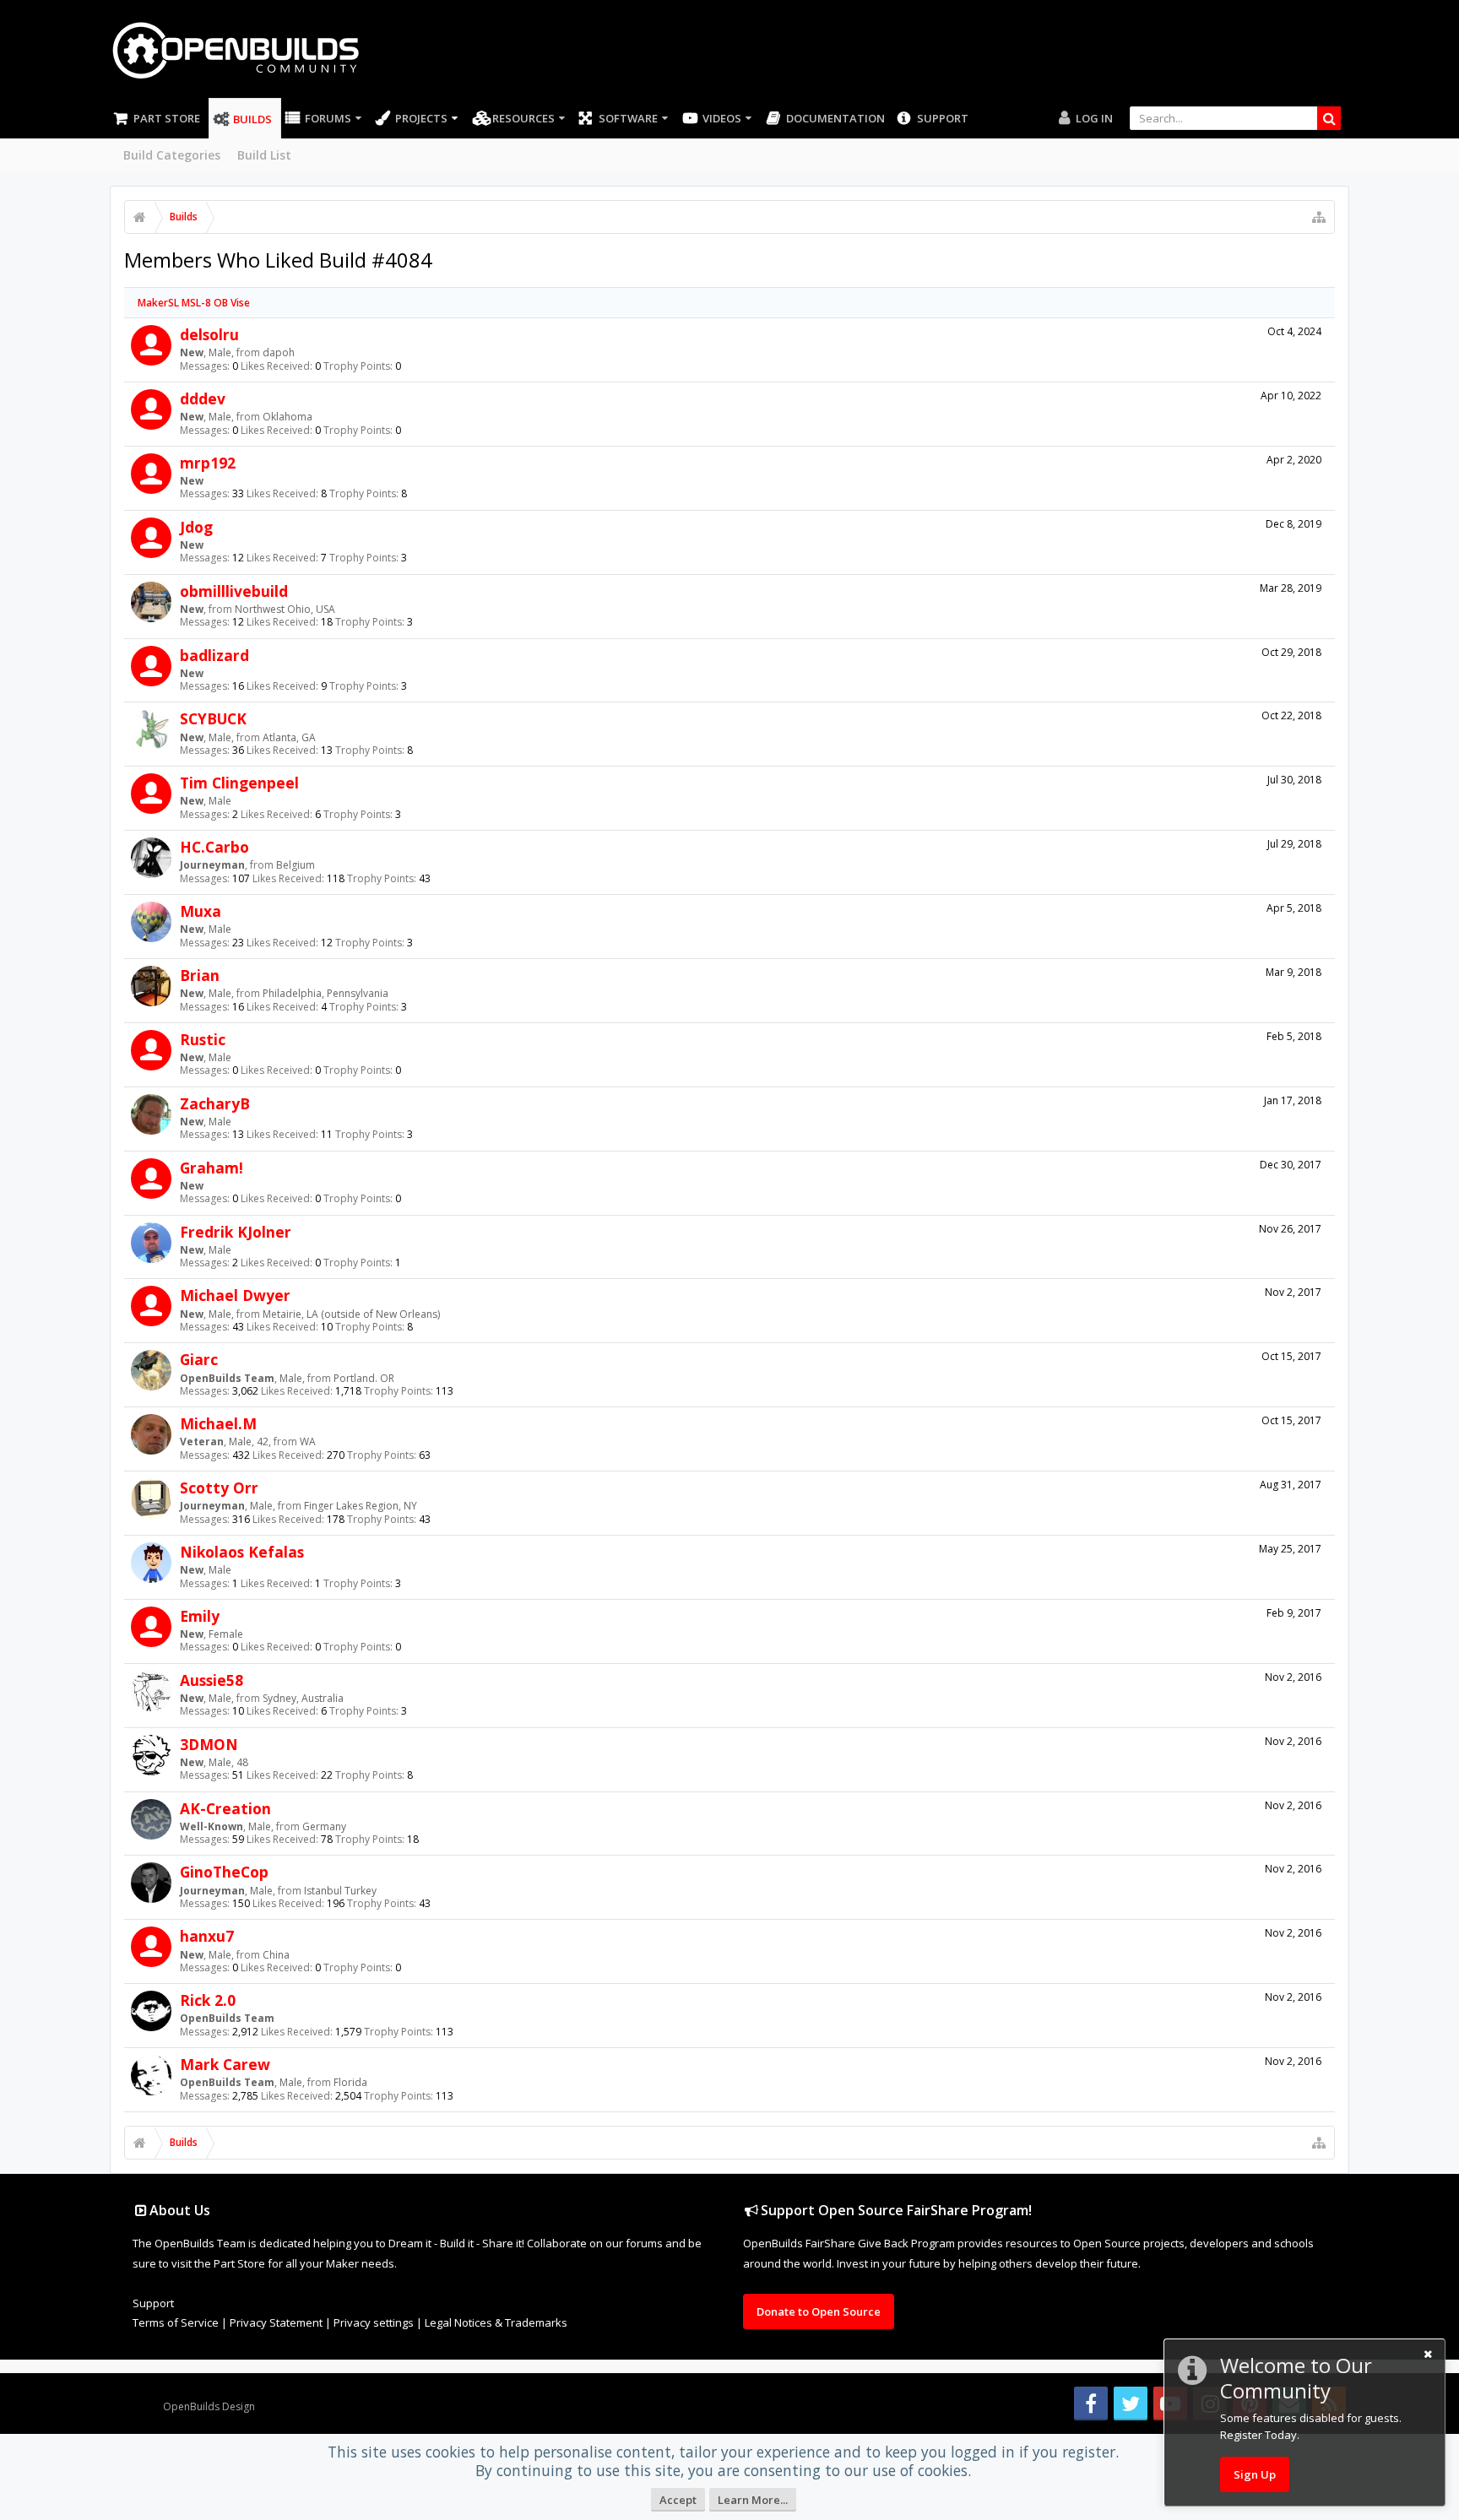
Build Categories (172, 155)
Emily (200, 1616)
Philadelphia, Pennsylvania (325, 993)
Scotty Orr (219, 1488)
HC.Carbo (214, 847)
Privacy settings (374, 2322)
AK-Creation (225, 1808)
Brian (200, 975)
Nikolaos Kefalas (242, 1552)
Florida (350, 2082)
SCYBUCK (213, 718)
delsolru (209, 334)
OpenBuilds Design (209, 2406)
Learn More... (753, 2500)
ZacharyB (215, 1103)
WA (308, 1442)
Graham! (212, 1168)
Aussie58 (212, 1680)
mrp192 (208, 463)
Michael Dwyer (235, 1295)
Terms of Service (176, 2322)
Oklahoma (287, 417)
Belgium (296, 865)
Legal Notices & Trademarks (496, 2322)
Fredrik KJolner (236, 1232)
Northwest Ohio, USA (285, 609)
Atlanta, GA (289, 737)
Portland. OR (364, 1378)
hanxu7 (207, 1936)
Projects (421, 118)
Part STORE (167, 118)
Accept (678, 2500)
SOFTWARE (628, 118)
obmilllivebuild (234, 591)
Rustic (203, 1039)
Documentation (835, 118)
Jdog (196, 527)
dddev (203, 398)
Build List (264, 155)
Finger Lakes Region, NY (361, 1506)
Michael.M (218, 1423)
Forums (328, 118)
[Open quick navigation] (1319, 217)
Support (943, 118)
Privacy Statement (276, 2322)
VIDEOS (722, 118)
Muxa (201, 911)
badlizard (214, 655)
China (276, 1955)
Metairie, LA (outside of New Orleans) (351, 1314)
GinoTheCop (224, 1872)
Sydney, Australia (303, 1698)
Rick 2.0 (208, 2000)
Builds (252, 119)
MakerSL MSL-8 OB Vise (194, 303)
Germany (324, 1826)
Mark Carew (225, 2064)
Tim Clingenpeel (239, 783)
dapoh (279, 352)
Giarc (199, 1359)
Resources (523, 118)
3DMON (209, 1744)
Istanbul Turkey (340, 1891)
